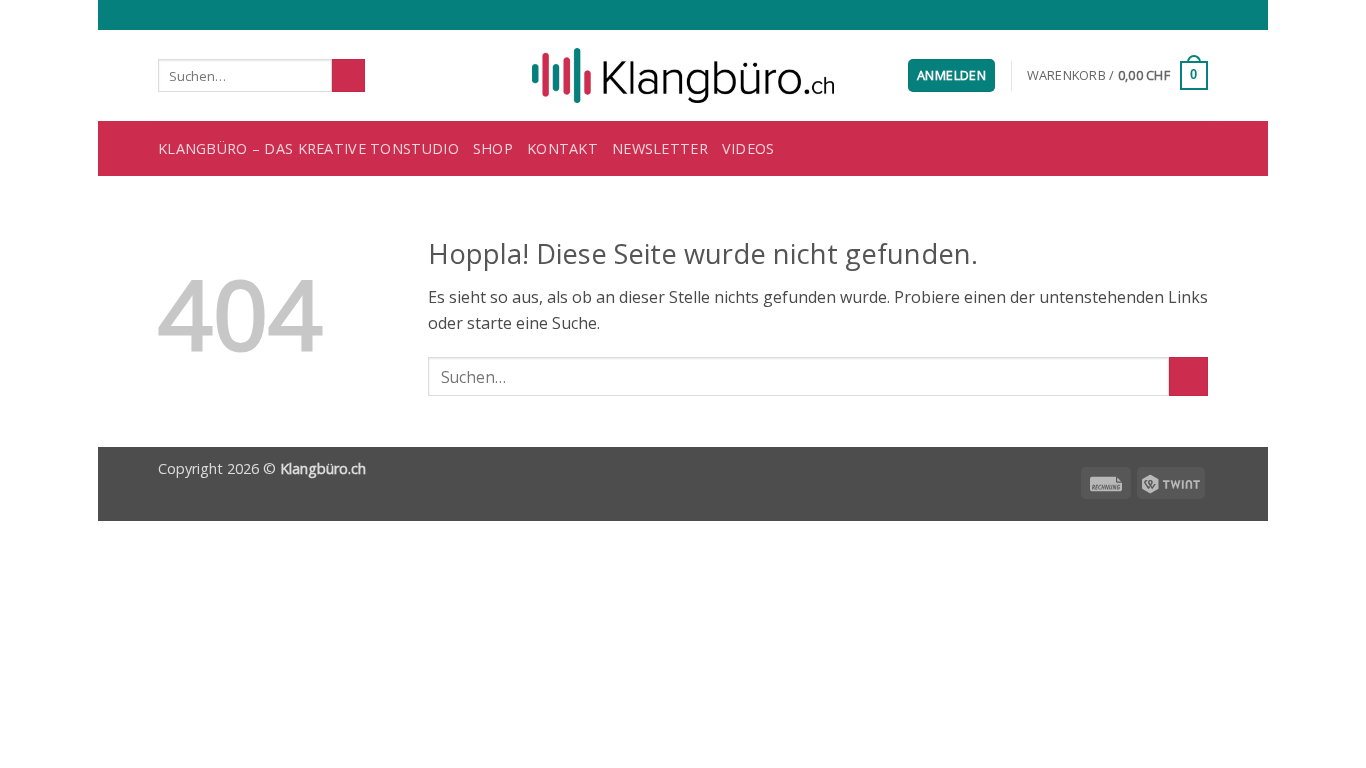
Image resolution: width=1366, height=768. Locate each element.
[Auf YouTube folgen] (1198, 15)
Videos (748, 148)
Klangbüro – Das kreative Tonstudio (308, 148)
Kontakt (562, 148)
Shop (493, 148)
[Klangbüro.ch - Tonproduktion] (683, 76)
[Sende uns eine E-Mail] (1160, 15)
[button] (951, 75)
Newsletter (660, 148)
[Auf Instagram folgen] (1141, 15)
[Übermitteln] (348, 76)
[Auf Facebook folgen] (1122, 15)
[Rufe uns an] (1179, 15)
